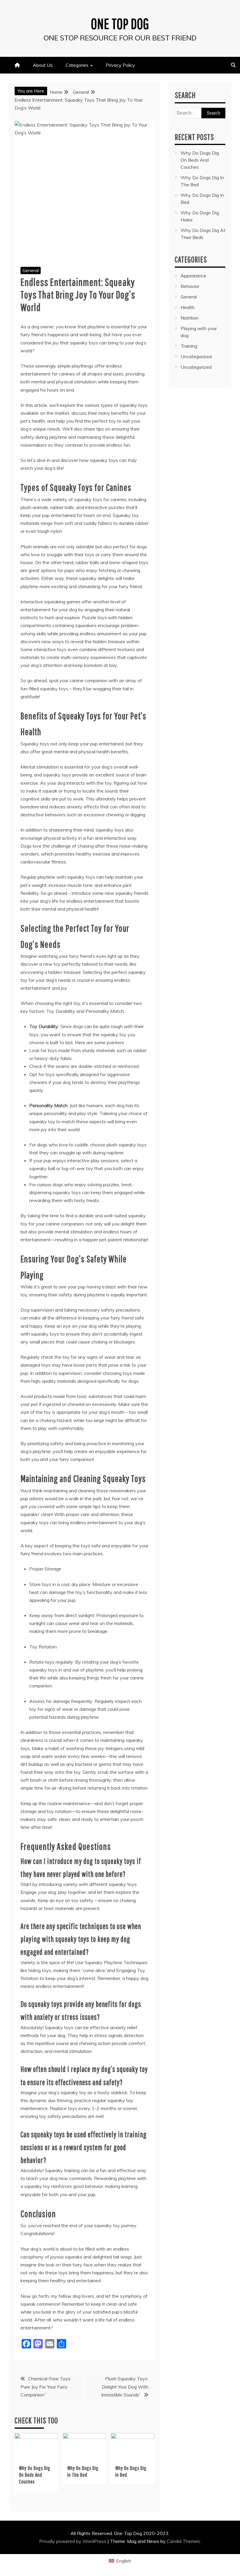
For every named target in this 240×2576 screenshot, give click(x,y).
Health (188, 307)
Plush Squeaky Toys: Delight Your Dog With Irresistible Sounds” (125, 2386)
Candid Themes (183, 2541)
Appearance (193, 276)
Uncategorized (196, 356)
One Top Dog (120, 23)
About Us (43, 65)
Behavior (190, 286)
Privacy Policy (120, 65)
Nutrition (190, 318)
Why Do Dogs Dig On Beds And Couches (35, 2475)
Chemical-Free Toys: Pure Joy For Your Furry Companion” (46, 2386)
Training (189, 346)
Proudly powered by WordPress (73, 2541)
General (31, 270)
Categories (77, 65)
